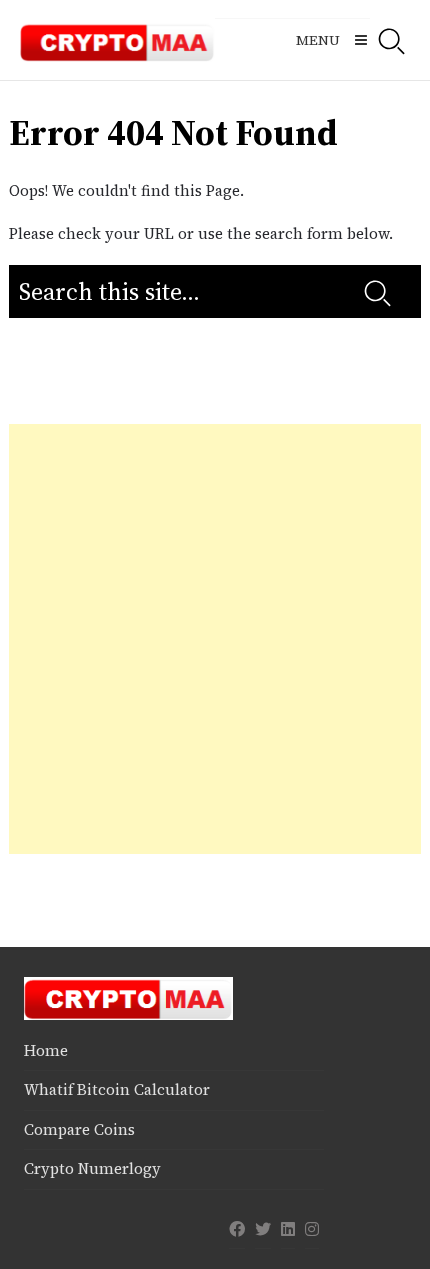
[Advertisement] (215, 639)
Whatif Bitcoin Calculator (117, 1089)
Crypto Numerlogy (92, 1168)
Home (46, 1050)
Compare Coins (79, 1129)
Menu (318, 40)
